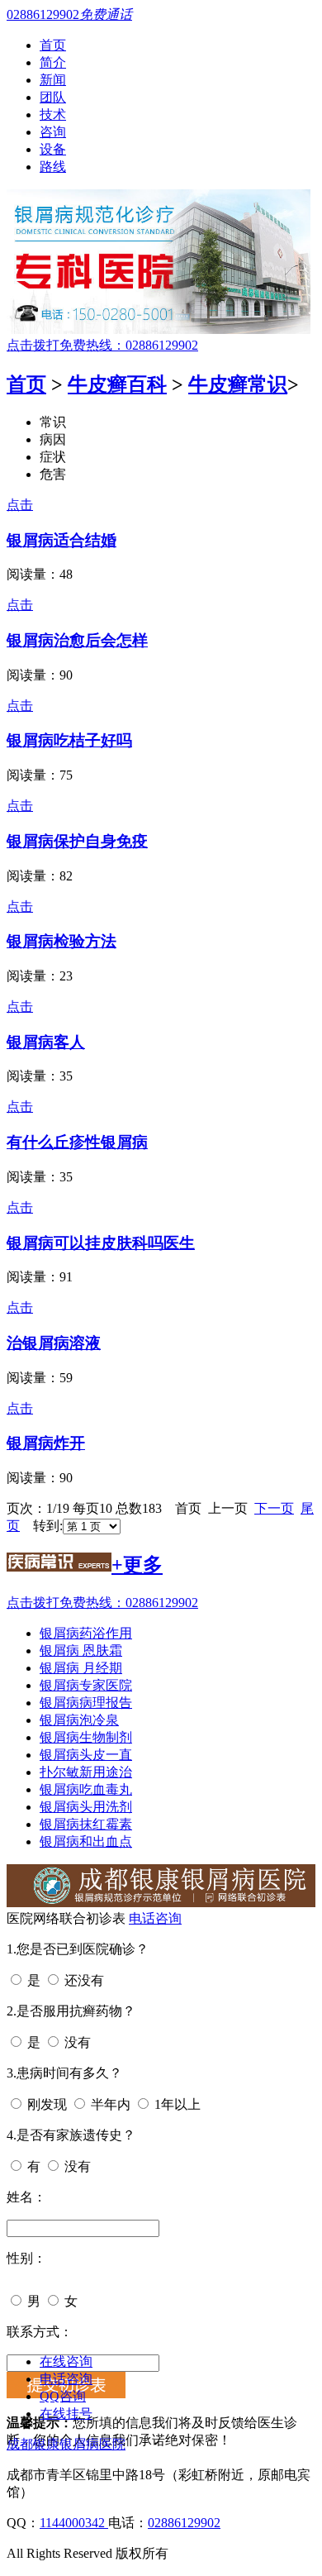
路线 (53, 167)
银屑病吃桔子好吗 (69, 740)
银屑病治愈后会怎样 (77, 640)
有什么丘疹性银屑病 (77, 1142)
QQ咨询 (63, 2396)
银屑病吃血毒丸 (86, 1789)
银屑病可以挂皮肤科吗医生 (101, 1243)
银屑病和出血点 (86, 1841)
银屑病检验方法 (62, 941)
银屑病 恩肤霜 (81, 1651)
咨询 (53, 132)
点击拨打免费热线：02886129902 (102, 345)
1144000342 (74, 2523)
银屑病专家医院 (86, 1685)
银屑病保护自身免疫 (77, 841)
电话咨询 (155, 1918)
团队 (53, 97)
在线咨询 (66, 2361)
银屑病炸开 (46, 1443)
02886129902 (184, 2523)
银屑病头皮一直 (86, 1755)
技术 (53, 114)
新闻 (53, 80)
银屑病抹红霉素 (86, 1824)
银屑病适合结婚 (62, 540)
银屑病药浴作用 (86, 1633)
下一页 (274, 1508)
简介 (53, 62)
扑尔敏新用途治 (86, 1772)
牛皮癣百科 (117, 384)
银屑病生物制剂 (86, 1737)
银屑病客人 (46, 1042)
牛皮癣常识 (238, 384)
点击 (20, 505)
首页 (53, 45)
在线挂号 (66, 2414)
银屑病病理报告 (86, 1703)
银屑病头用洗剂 (86, 1807)
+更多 (137, 1565)
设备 (53, 149)
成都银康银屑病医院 (66, 2444)
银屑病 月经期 (81, 1668)
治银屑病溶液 (54, 1343)
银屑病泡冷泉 (79, 1720)
